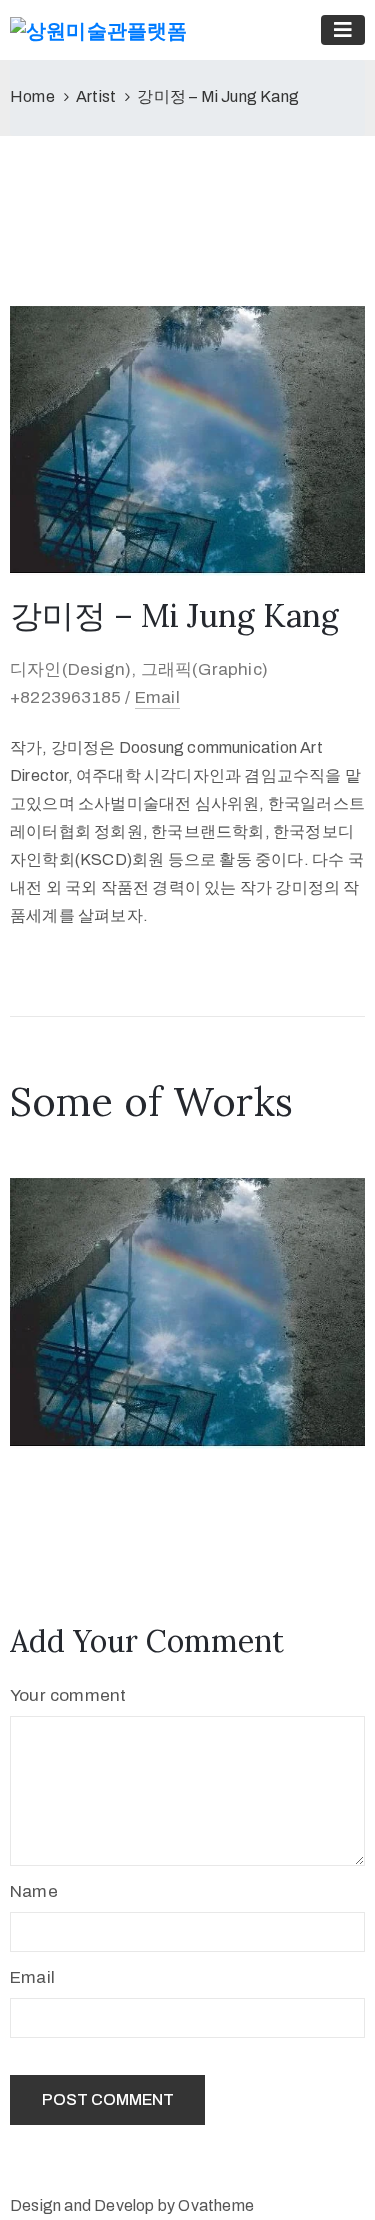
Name (34, 1891)
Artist (96, 96)
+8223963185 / (72, 697)
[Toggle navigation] (343, 30)
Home (32, 96)
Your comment (68, 1695)
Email (157, 697)
